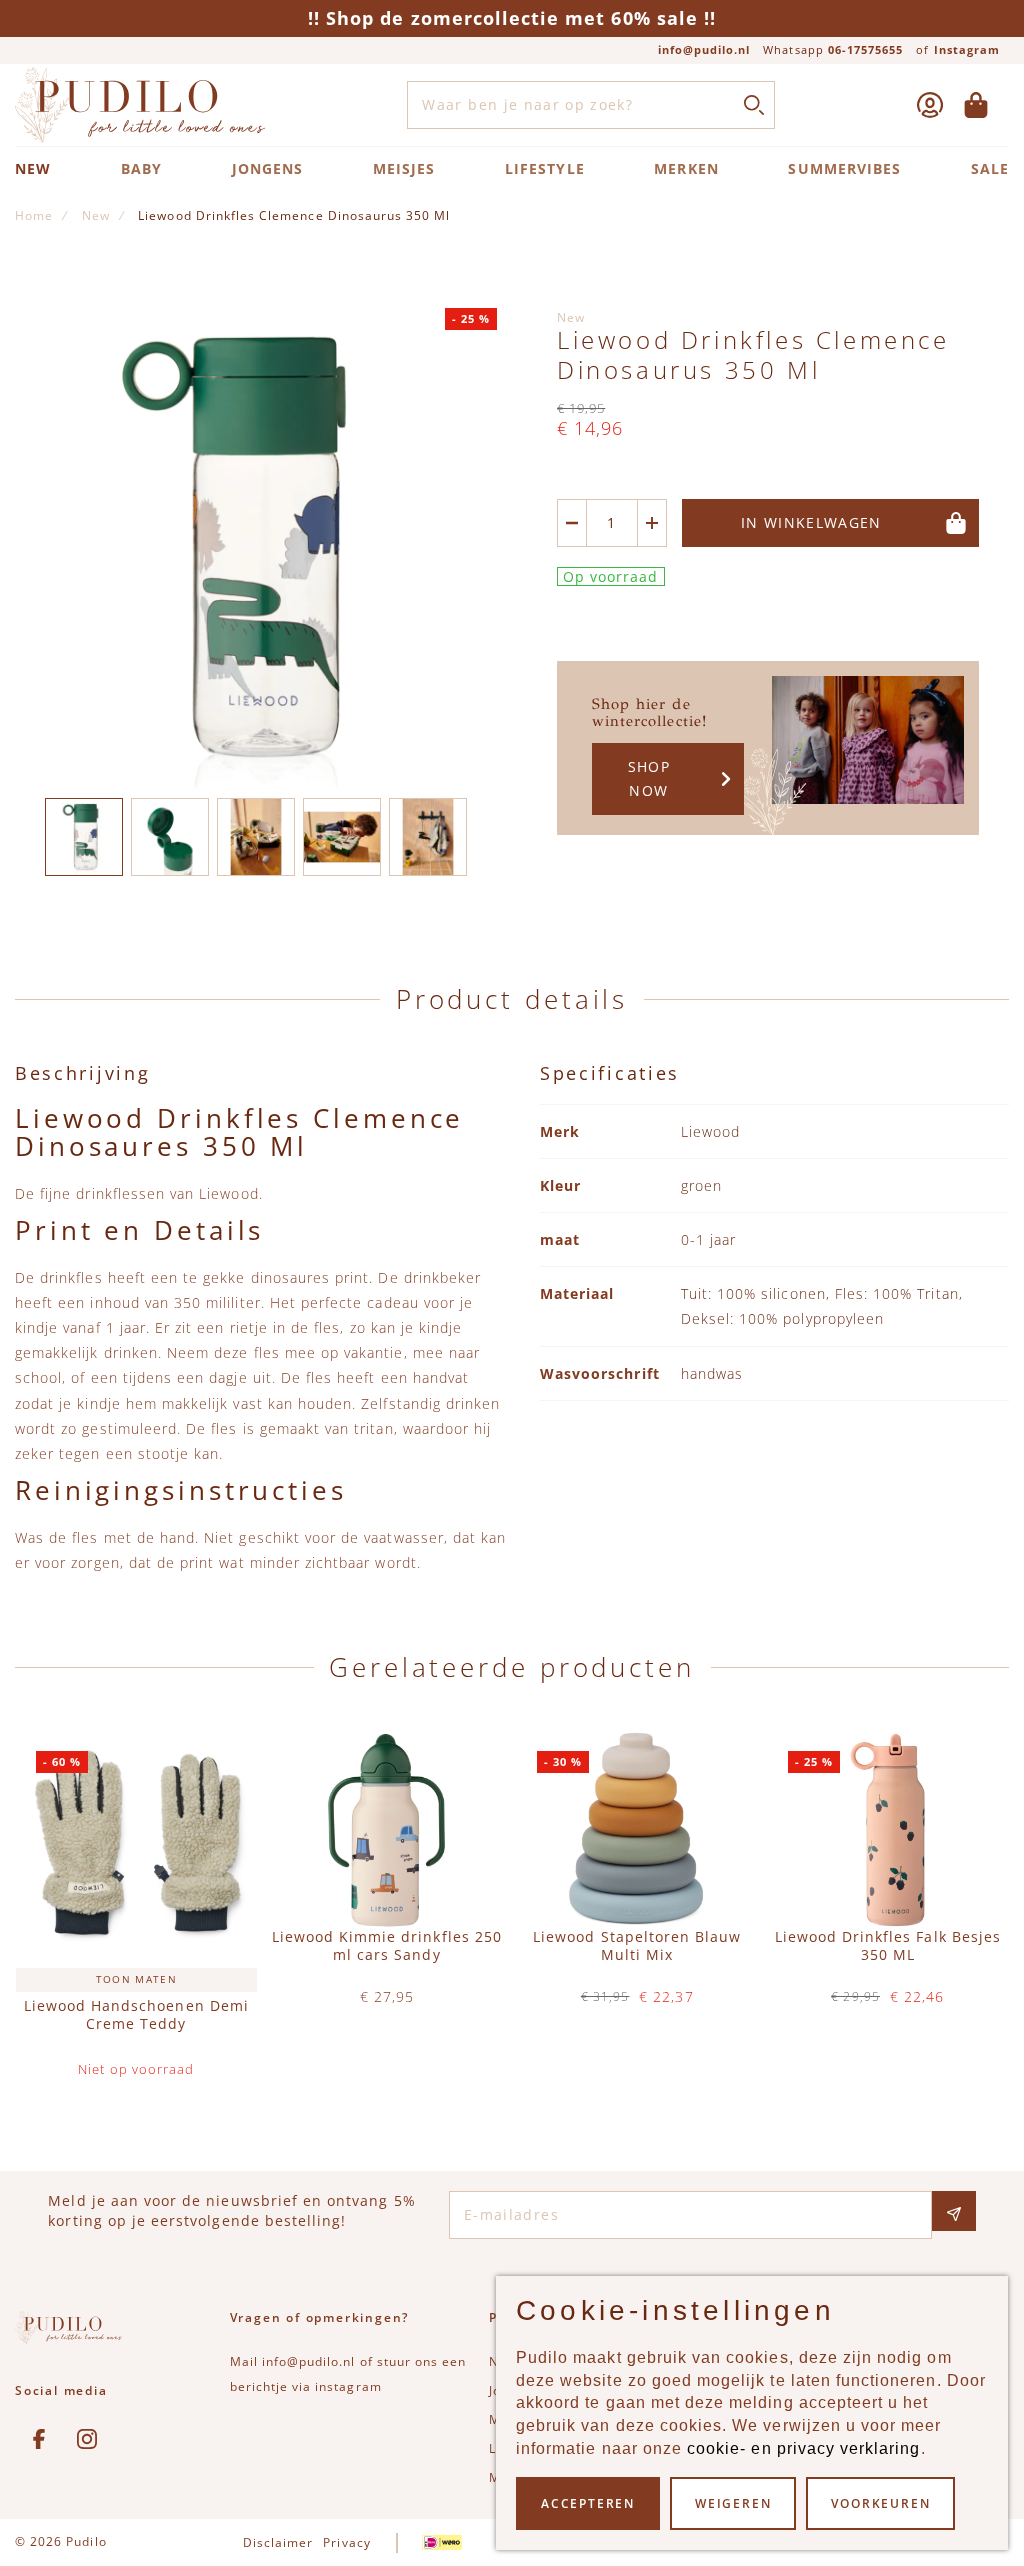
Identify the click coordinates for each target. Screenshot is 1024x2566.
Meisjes (404, 168)
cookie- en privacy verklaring (803, 2448)
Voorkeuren (880, 2503)
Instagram (967, 49)
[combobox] (590, 105)
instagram (348, 2386)
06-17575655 (866, 49)
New (33, 168)
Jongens (267, 168)
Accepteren (588, 2503)
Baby (141, 168)
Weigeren (733, 2503)
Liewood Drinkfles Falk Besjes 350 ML (888, 1946)
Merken (686, 168)
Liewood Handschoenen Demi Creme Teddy (136, 2015)
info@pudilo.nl (704, 49)
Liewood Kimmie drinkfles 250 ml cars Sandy (387, 1946)
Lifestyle (544, 168)
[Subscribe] (954, 2211)
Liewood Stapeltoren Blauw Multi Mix (637, 1946)
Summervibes (844, 168)
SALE (990, 168)
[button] (84, 837)
